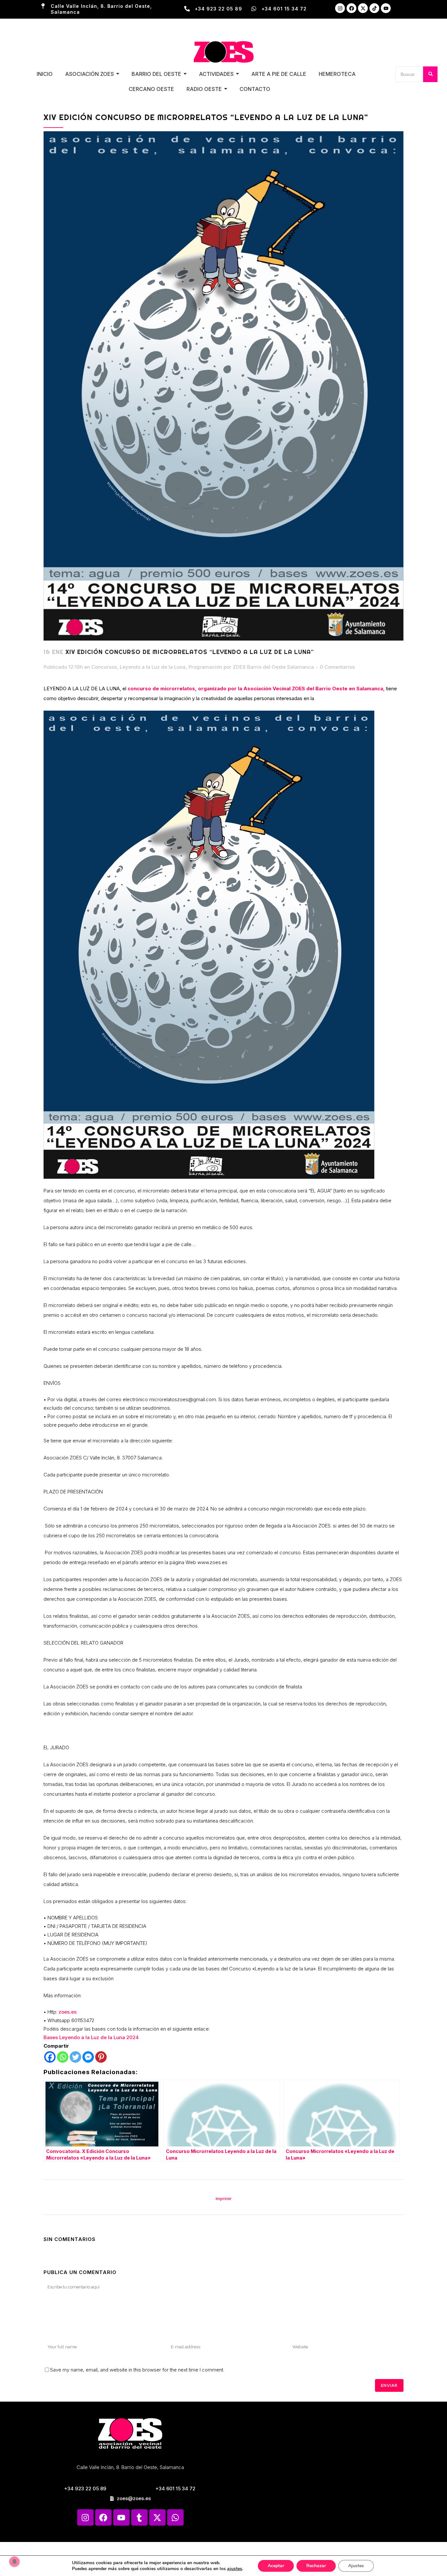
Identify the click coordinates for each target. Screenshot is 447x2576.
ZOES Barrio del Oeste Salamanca (273, 667)
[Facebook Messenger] (88, 2057)
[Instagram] (340, 8)
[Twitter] (75, 2057)
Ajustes (356, 2566)
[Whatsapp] (63, 2057)
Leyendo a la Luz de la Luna (153, 667)
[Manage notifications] (14, 2562)
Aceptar (276, 2566)
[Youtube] (386, 8)
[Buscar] (430, 74)
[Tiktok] (374, 8)
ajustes (235, 2569)
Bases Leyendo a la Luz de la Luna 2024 (91, 2037)
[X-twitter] (363, 8)
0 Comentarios (337, 667)
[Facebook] (351, 8)
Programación (205, 667)
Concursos (104, 667)
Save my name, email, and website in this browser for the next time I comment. (137, 2370)
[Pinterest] (101, 2057)
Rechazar (316, 2566)
